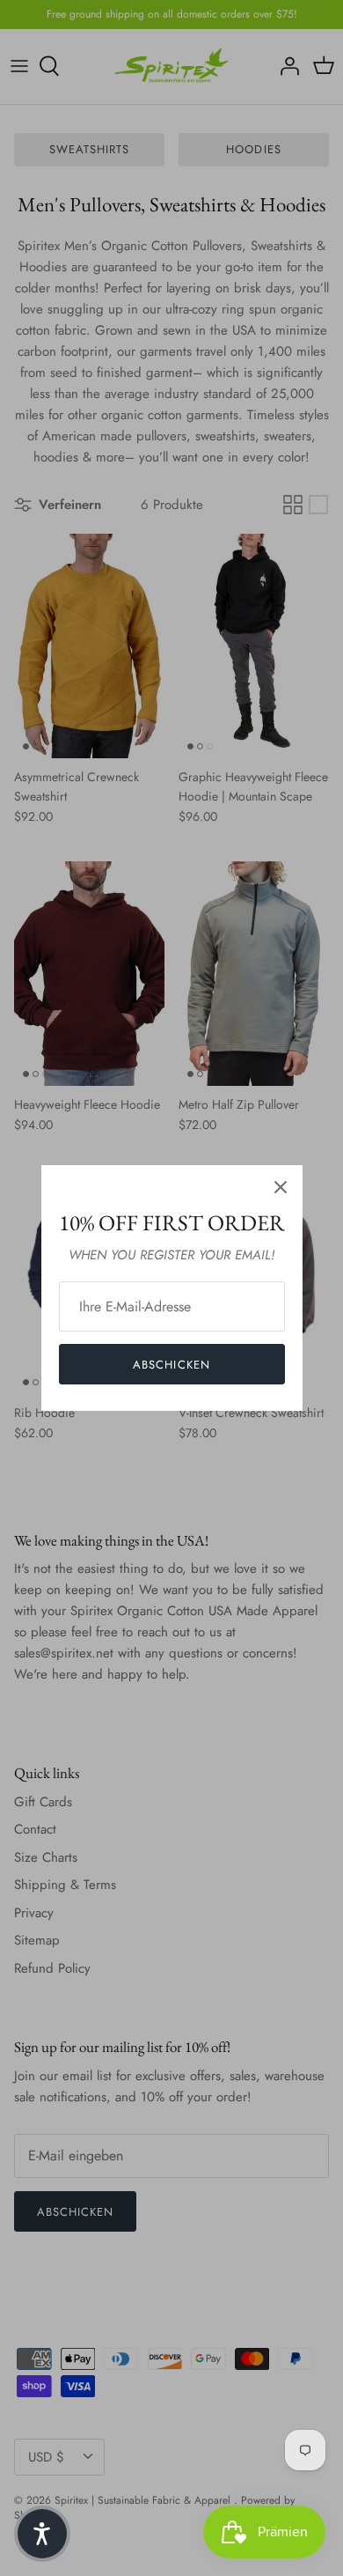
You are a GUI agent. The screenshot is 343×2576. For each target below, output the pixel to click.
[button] (42, 2534)
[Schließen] (281, 1187)
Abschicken (171, 1365)
